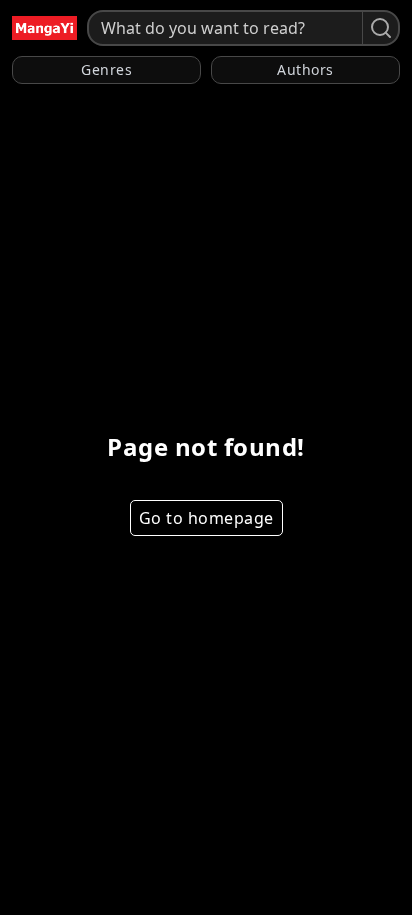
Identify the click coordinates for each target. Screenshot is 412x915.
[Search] (380, 28)
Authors (305, 69)
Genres (106, 69)
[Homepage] (44, 28)
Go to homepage (206, 518)
